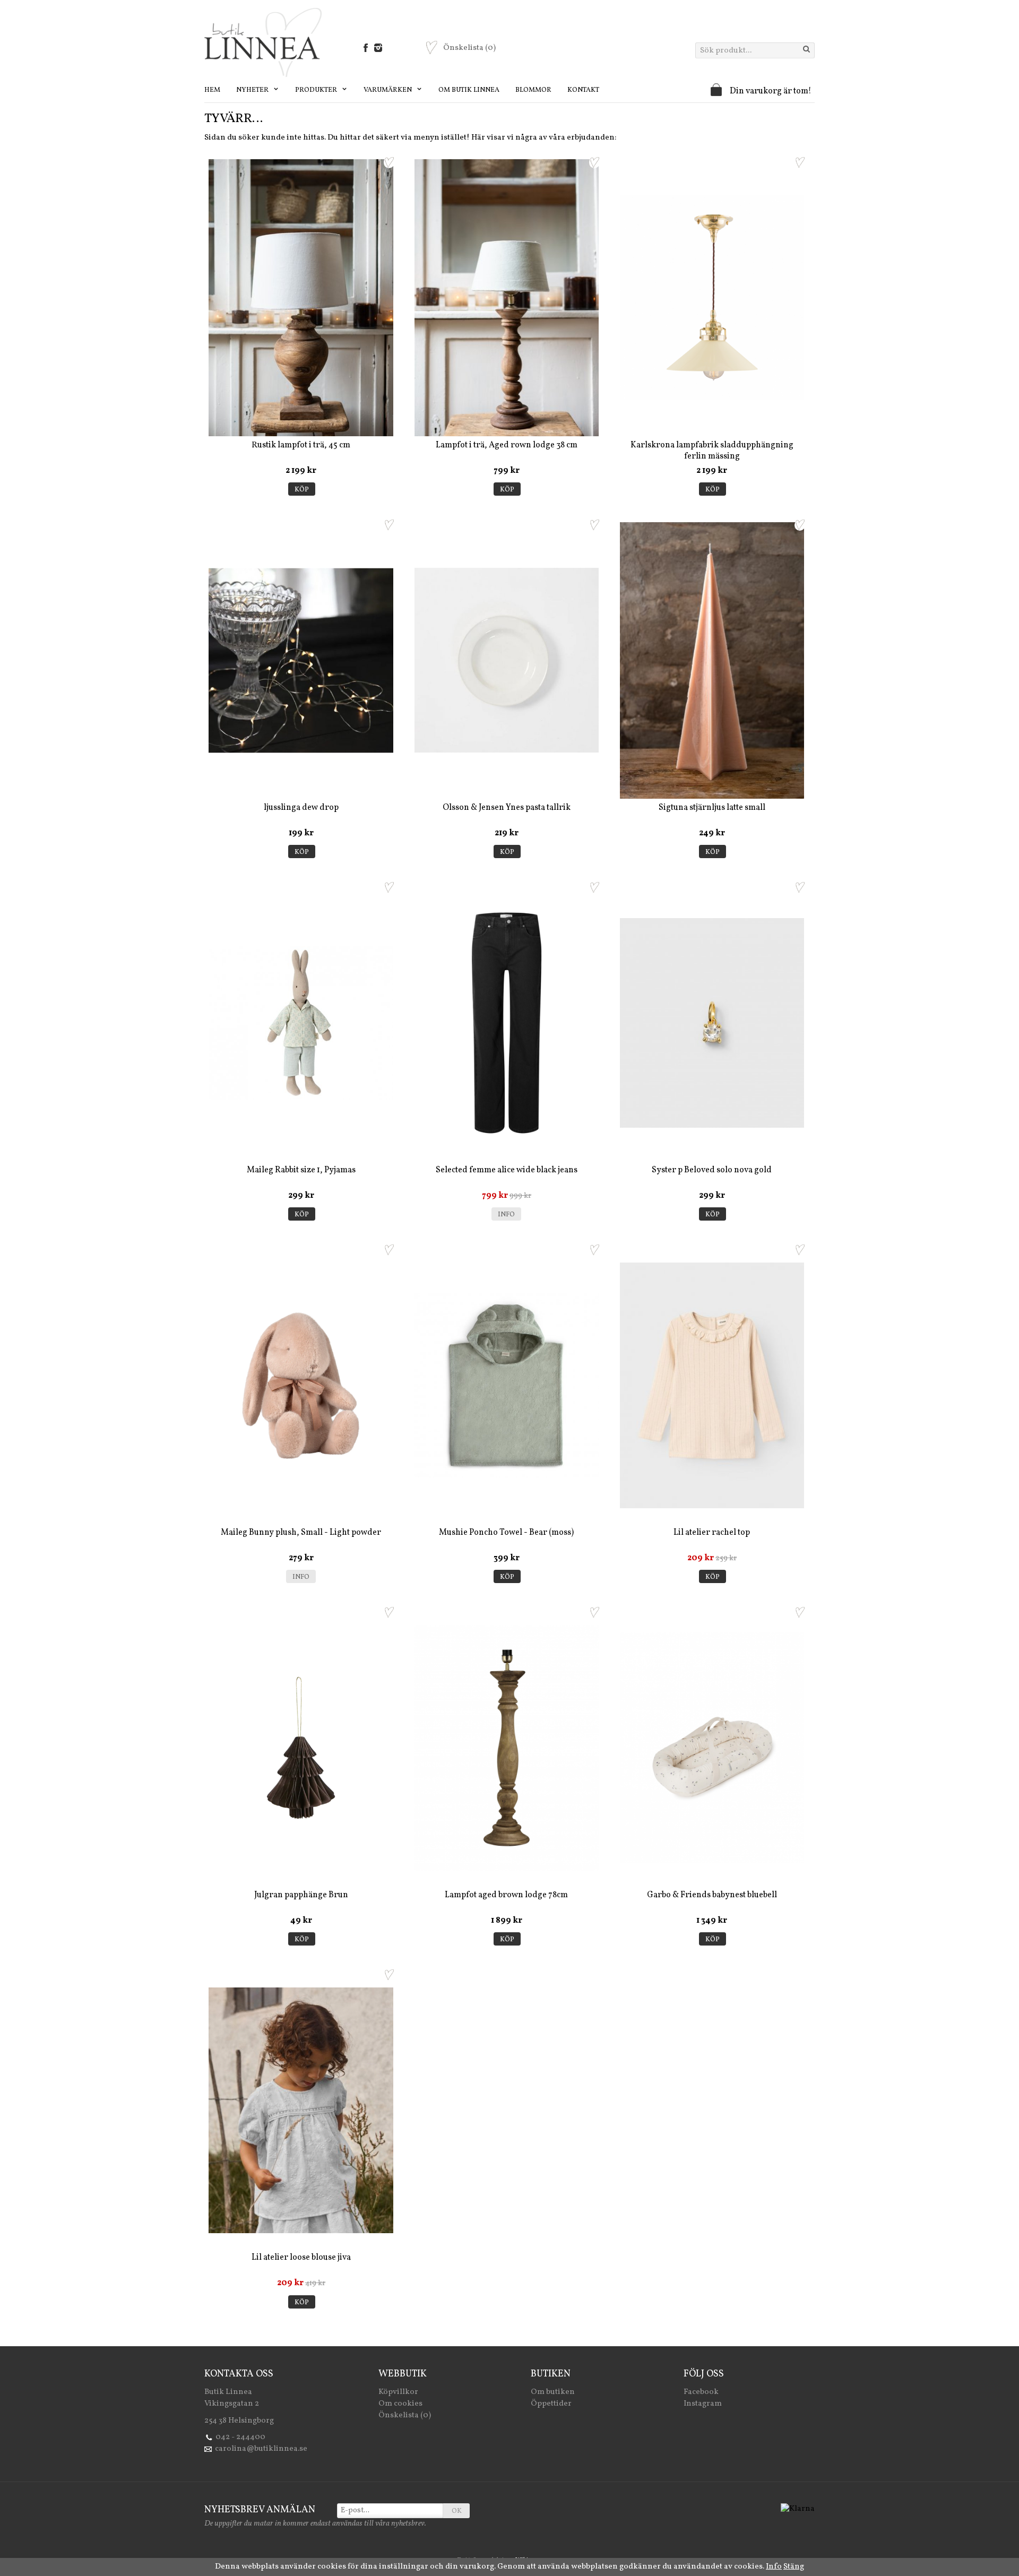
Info (506, 1215)
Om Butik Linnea (469, 90)
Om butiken (553, 2392)
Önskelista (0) (405, 2415)
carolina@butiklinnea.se (261, 2449)
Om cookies (400, 2404)
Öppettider (551, 2404)
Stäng (794, 2567)
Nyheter (253, 90)
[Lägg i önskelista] (389, 162)
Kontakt (583, 90)
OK (457, 2511)
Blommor (533, 90)
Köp (302, 490)
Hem (212, 90)
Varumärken (388, 90)
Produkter (317, 90)
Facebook (701, 2392)
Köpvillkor (398, 2392)
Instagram (703, 2404)
